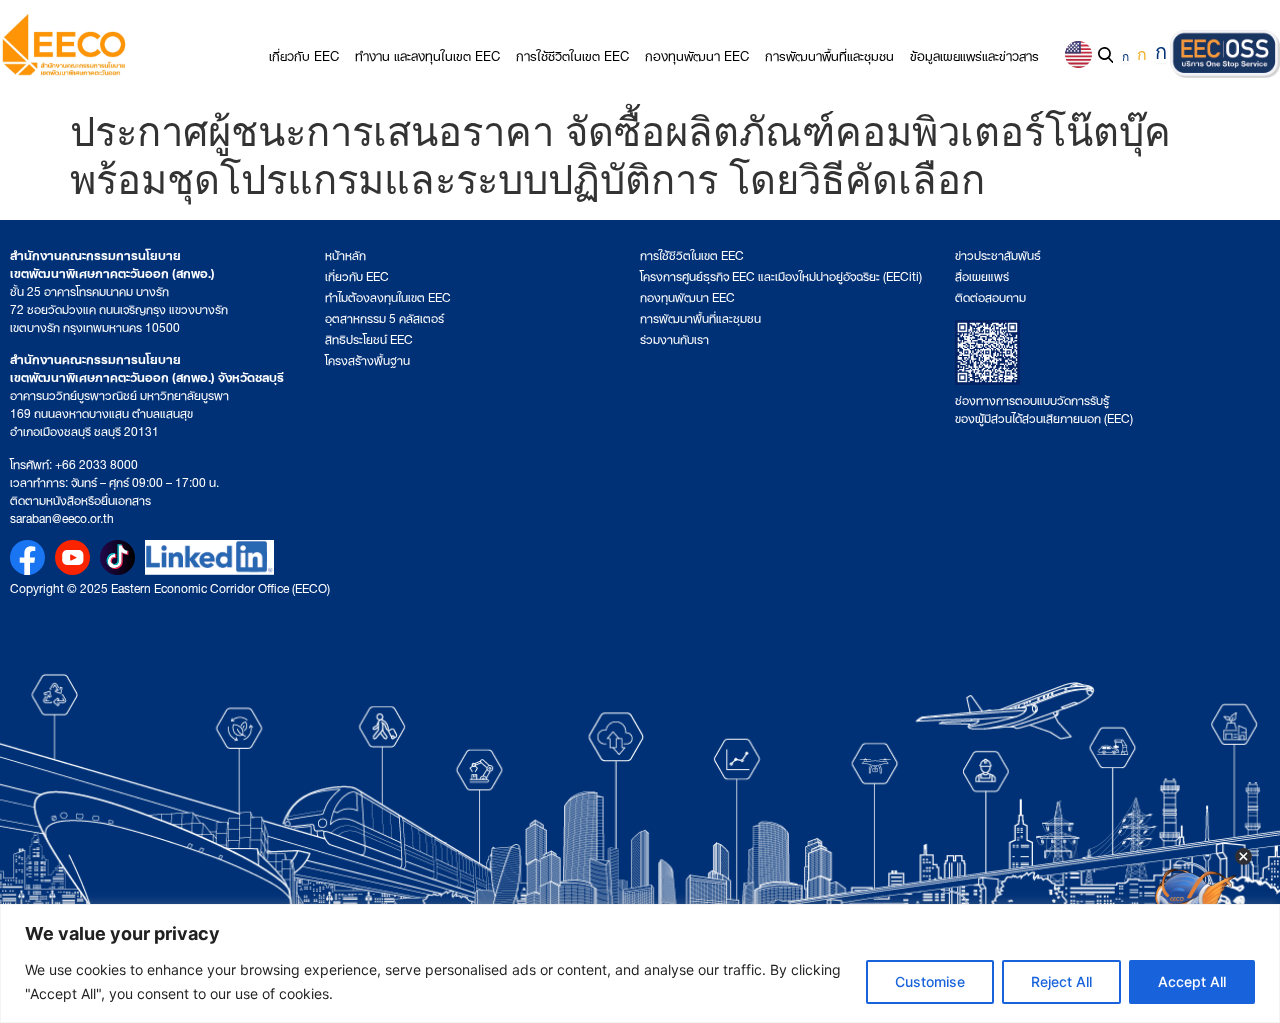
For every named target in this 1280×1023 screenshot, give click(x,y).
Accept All (1192, 981)
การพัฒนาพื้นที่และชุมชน (829, 54)
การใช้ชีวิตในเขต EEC (572, 54)
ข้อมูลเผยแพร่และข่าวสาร (974, 54)
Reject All (1061, 981)
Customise (930, 981)
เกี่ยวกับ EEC (304, 54)
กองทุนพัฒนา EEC (697, 54)
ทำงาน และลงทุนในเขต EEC (427, 54)
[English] (1078, 54)
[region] (640, 963)
